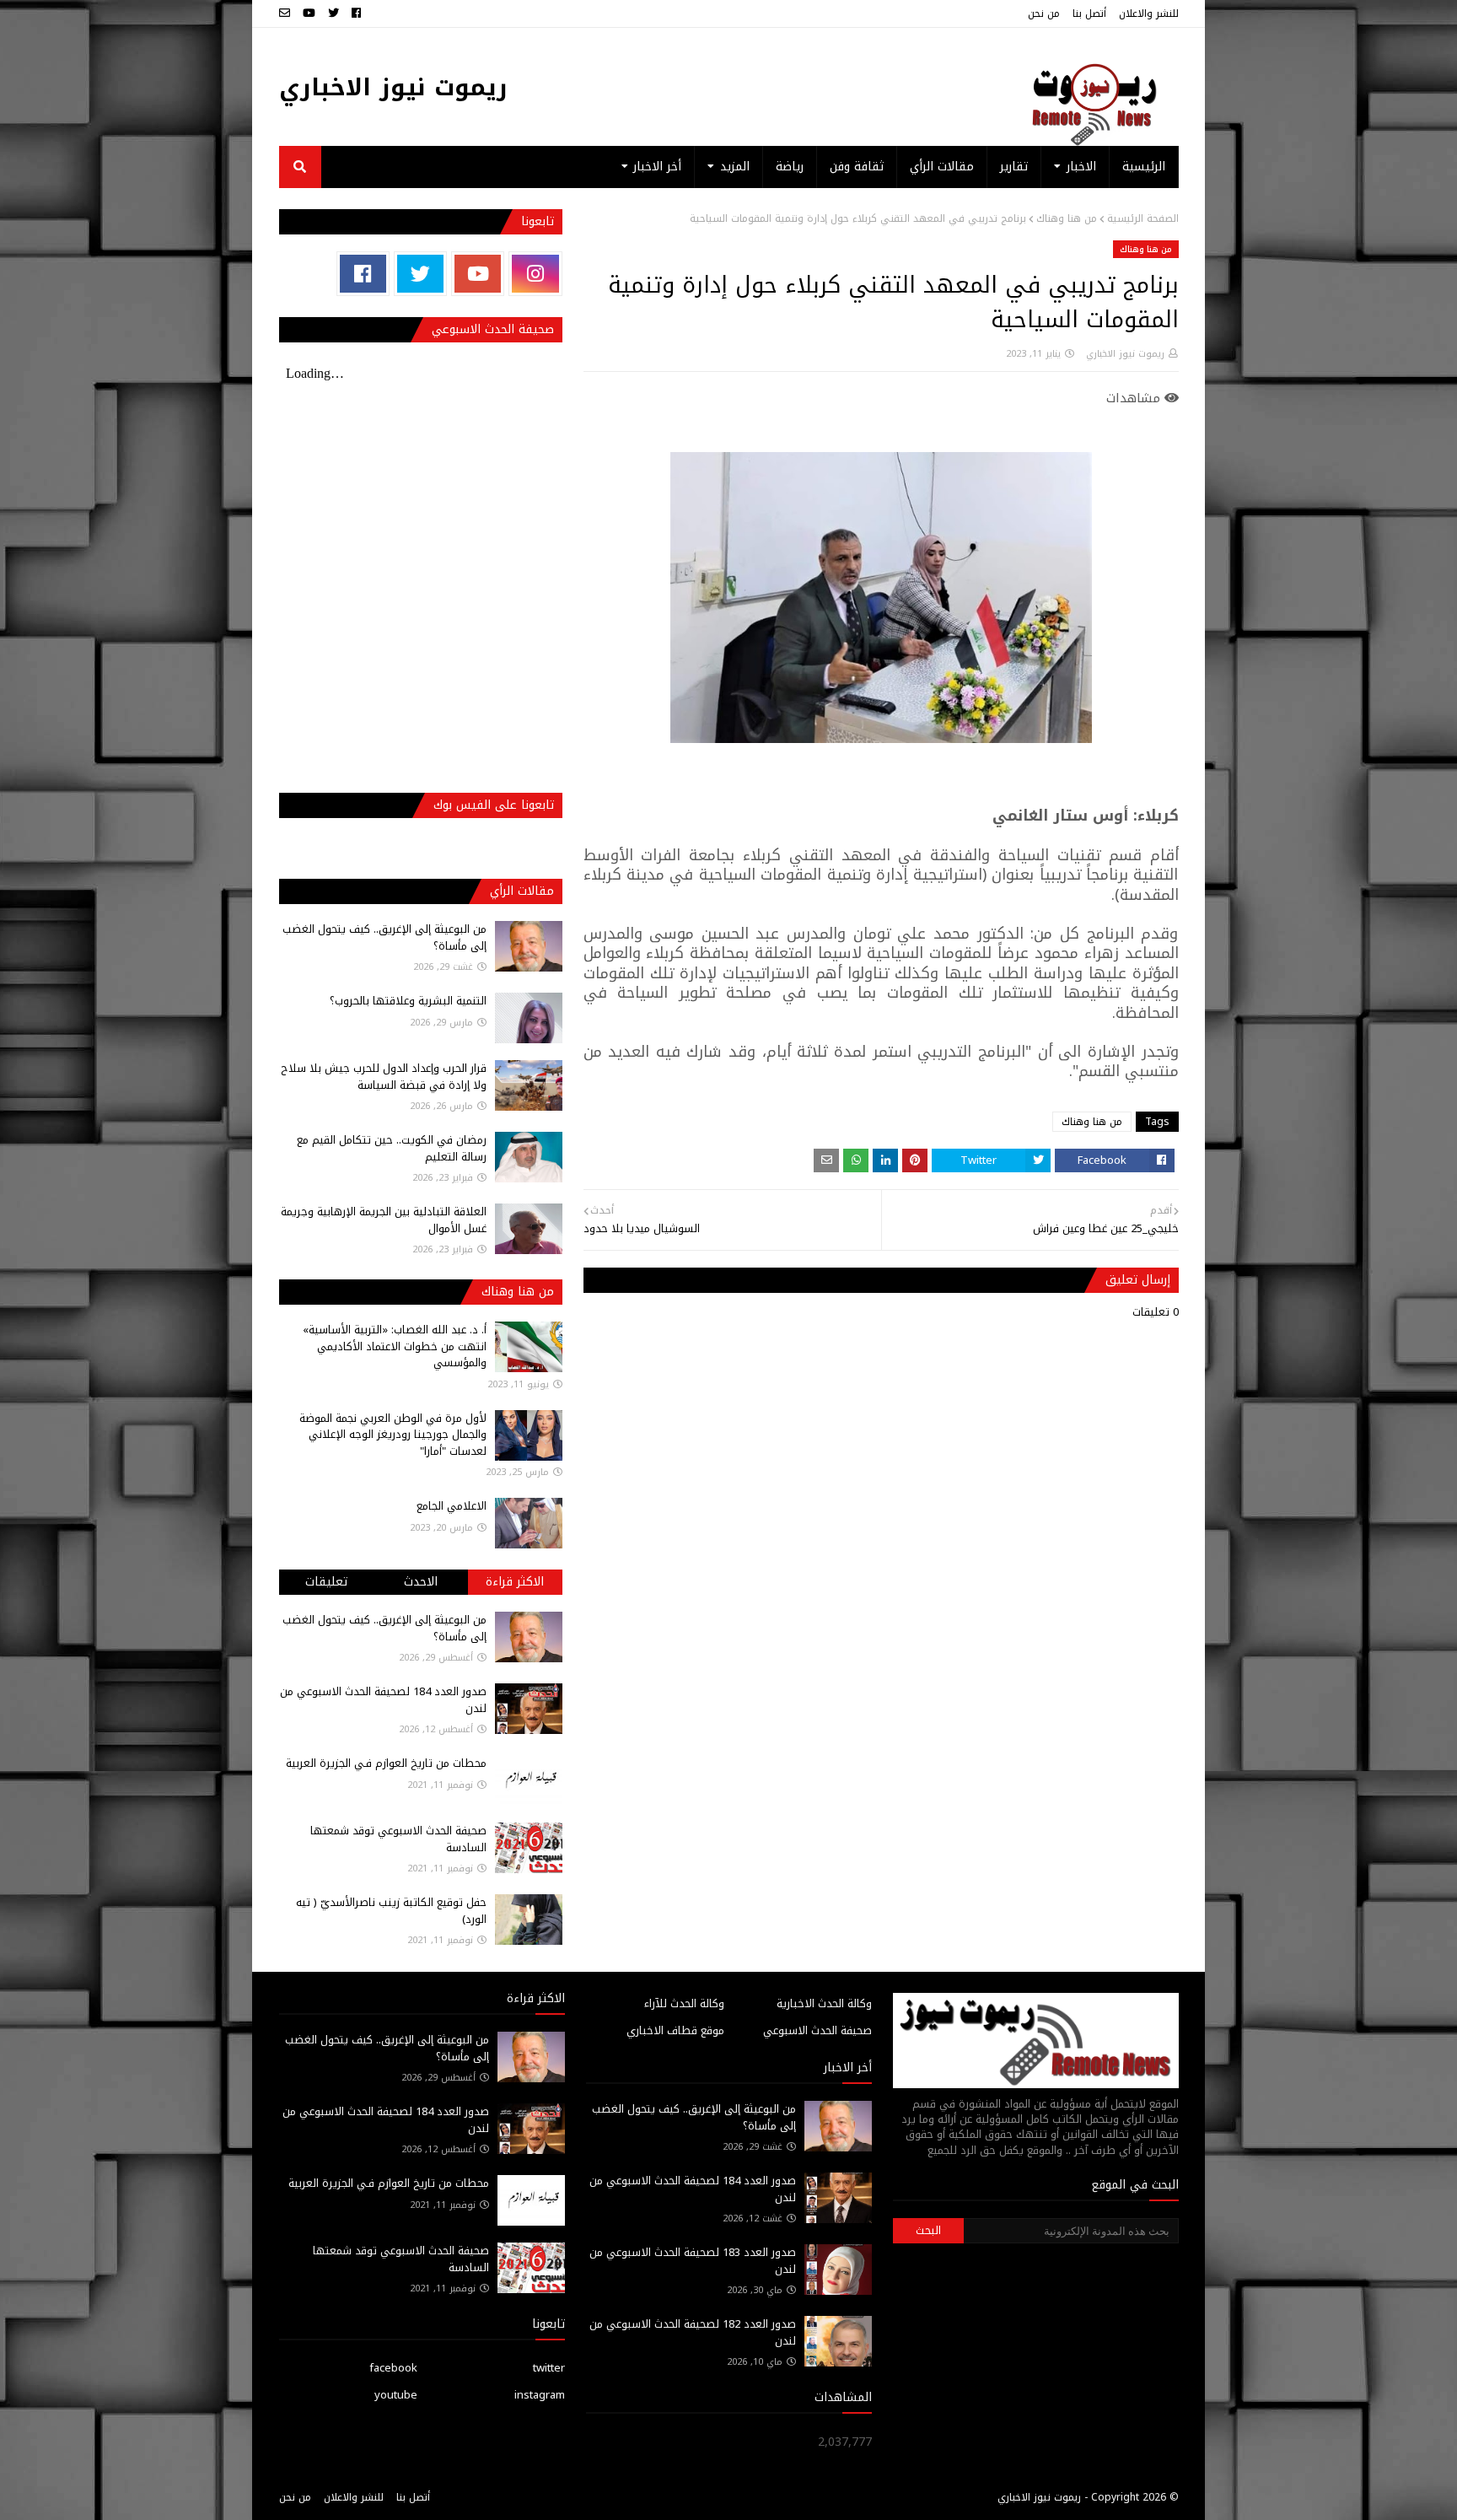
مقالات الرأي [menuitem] (942, 167)
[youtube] (309, 13)
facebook (393, 2368)
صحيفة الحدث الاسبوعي (817, 2030)
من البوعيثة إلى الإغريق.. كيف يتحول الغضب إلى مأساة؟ (384, 937)
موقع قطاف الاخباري (675, 2030)
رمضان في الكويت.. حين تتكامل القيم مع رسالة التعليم (392, 1148)
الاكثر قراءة (515, 1582)
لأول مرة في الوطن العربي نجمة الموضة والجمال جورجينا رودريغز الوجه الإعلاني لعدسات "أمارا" (393, 1435)
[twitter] (333, 13)
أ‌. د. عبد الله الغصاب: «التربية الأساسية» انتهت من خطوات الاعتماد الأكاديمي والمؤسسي (395, 1346)
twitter (549, 2368)
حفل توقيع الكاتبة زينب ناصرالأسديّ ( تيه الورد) (391, 1911)
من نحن (1044, 13)
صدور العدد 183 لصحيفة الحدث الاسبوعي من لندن (693, 2261)
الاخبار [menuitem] (1081, 167)
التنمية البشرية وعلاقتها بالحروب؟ (408, 1001)
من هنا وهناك (1067, 218)
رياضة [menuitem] (790, 167)
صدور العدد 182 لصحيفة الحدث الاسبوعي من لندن (693, 2332)
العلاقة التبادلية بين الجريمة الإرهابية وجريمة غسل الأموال (384, 1220)
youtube (396, 2395)
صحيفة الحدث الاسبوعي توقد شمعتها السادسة (398, 1839)
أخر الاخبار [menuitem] (657, 167)
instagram (540, 2395)
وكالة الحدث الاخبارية (824, 2003)
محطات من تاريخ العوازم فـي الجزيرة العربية (386, 1763)
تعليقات (326, 1582)
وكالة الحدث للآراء (684, 2003)
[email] (287, 13)
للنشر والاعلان (1149, 13)
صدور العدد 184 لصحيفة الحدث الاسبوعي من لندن (383, 1700)
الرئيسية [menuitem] (1144, 167)
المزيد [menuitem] (735, 167)
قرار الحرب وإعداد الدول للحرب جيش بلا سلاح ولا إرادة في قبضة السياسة (384, 1077)
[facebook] (356, 13)
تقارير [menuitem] (1014, 167)
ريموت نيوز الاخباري (393, 87)
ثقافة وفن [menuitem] (857, 167)
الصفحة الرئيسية (1143, 218)
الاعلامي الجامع (452, 1506)
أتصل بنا (1089, 13)
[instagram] (535, 274)
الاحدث (421, 1582)
